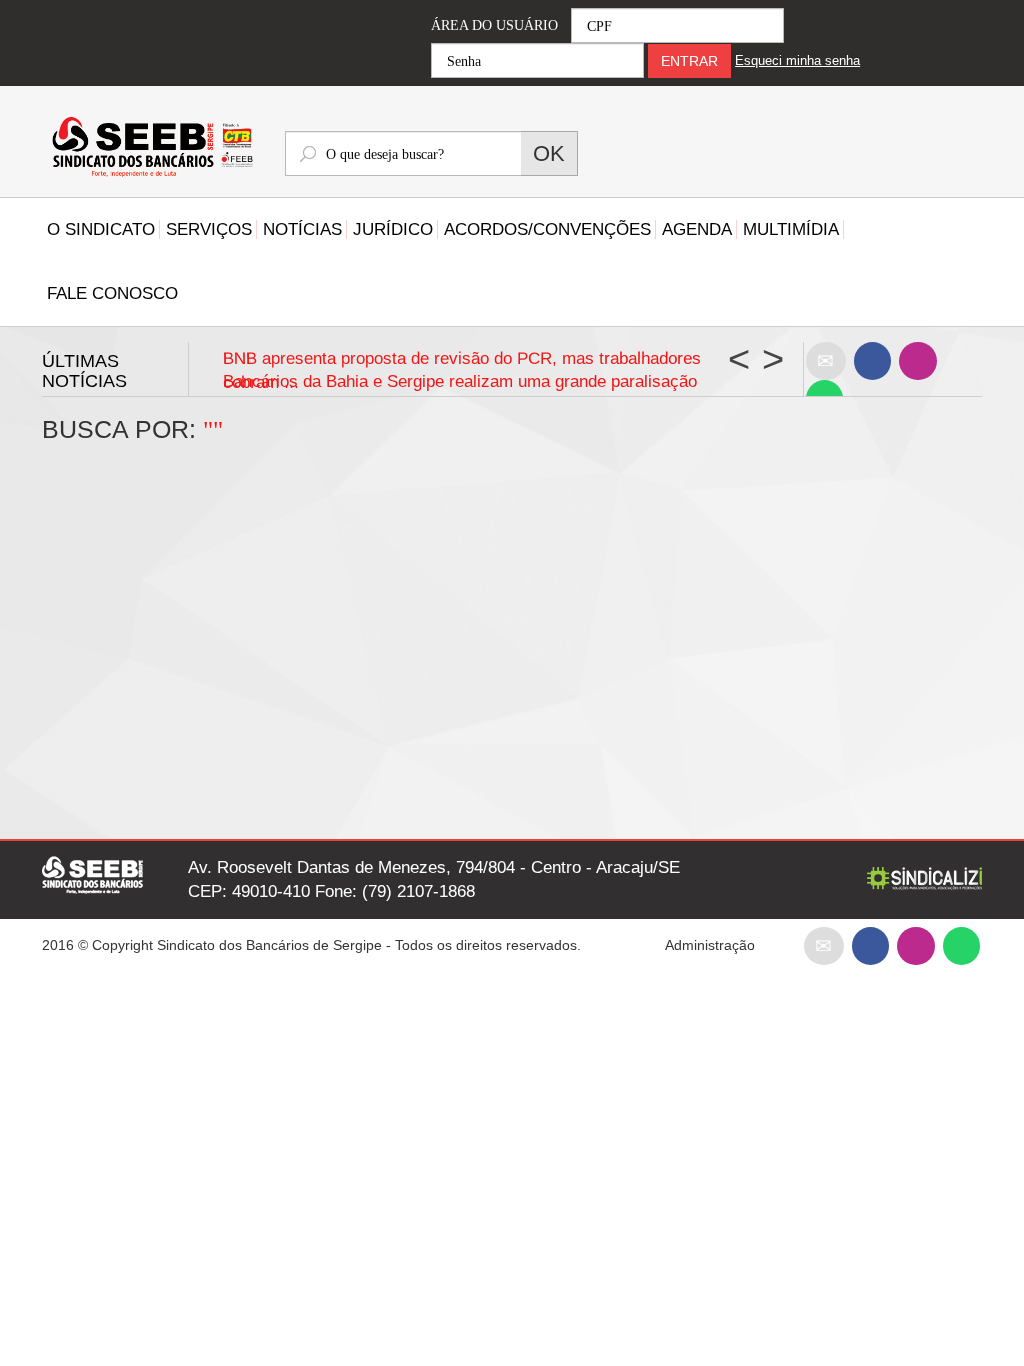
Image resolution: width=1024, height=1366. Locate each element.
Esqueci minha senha (797, 61)
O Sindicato (101, 229)
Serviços (209, 229)
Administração (710, 945)
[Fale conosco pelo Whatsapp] (961, 945)
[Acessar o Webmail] (826, 360)
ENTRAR (689, 61)
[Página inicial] (148, 149)
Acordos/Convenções (547, 229)
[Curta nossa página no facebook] (872, 360)
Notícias (302, 229)
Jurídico (393, 229)
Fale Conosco (112, 293)
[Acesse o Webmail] (824, 945)
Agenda (697, 229)
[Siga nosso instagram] (917, 360)
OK (549, 153)
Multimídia (791, 229)
